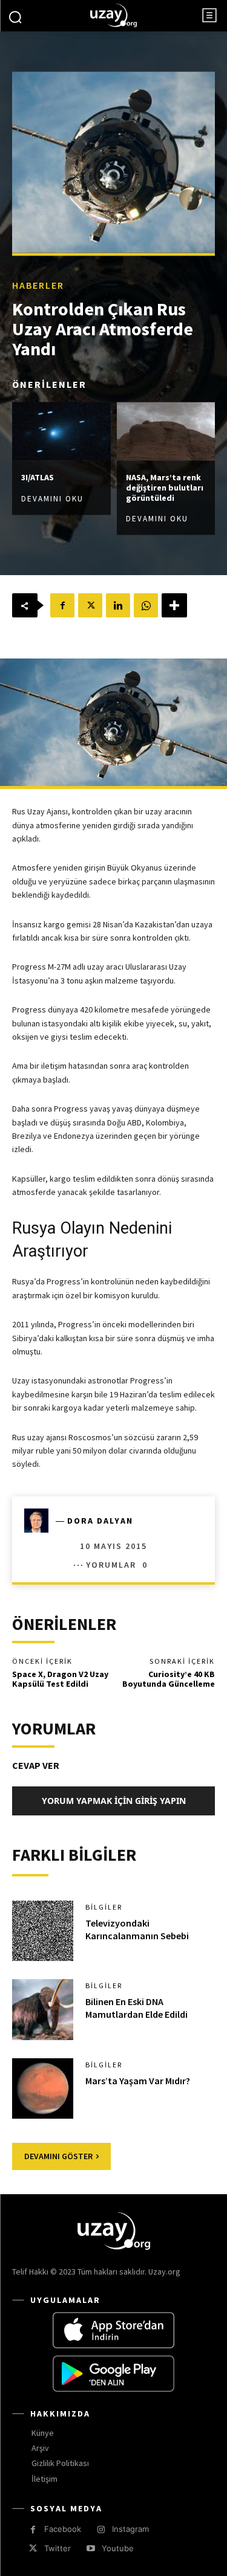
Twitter (58, 2548)
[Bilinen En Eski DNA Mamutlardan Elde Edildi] (43, 2010)
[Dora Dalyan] (40, 1521)
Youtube (118, 2548)
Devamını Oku (52, 499)
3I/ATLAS (38, 477)
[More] (174, 605)
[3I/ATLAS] (61, 431)
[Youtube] (90, 2549)
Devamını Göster (58, 2156)
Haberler (38, 285)
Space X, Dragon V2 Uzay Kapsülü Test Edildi (60, 1679)
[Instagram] (101, 2530)
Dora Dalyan (100, 1521)
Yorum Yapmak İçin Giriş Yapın (114, 1801)
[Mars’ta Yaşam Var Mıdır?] (43, 2089)
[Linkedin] (118, 605)
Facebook (63, 2529)
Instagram (130, 2529)
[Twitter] (90, 605)
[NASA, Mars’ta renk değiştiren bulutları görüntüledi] (166, 431)
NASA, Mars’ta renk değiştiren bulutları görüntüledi (165, 488)
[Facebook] (62, 605)
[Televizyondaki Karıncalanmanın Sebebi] (43, 1931)
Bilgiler (104, 1907)
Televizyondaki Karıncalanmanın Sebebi (137, 1929)
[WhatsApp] (146, 605)
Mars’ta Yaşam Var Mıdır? (138, 2081)
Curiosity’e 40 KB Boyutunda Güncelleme (169, 1679)
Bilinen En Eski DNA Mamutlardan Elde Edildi (137, 2008)
